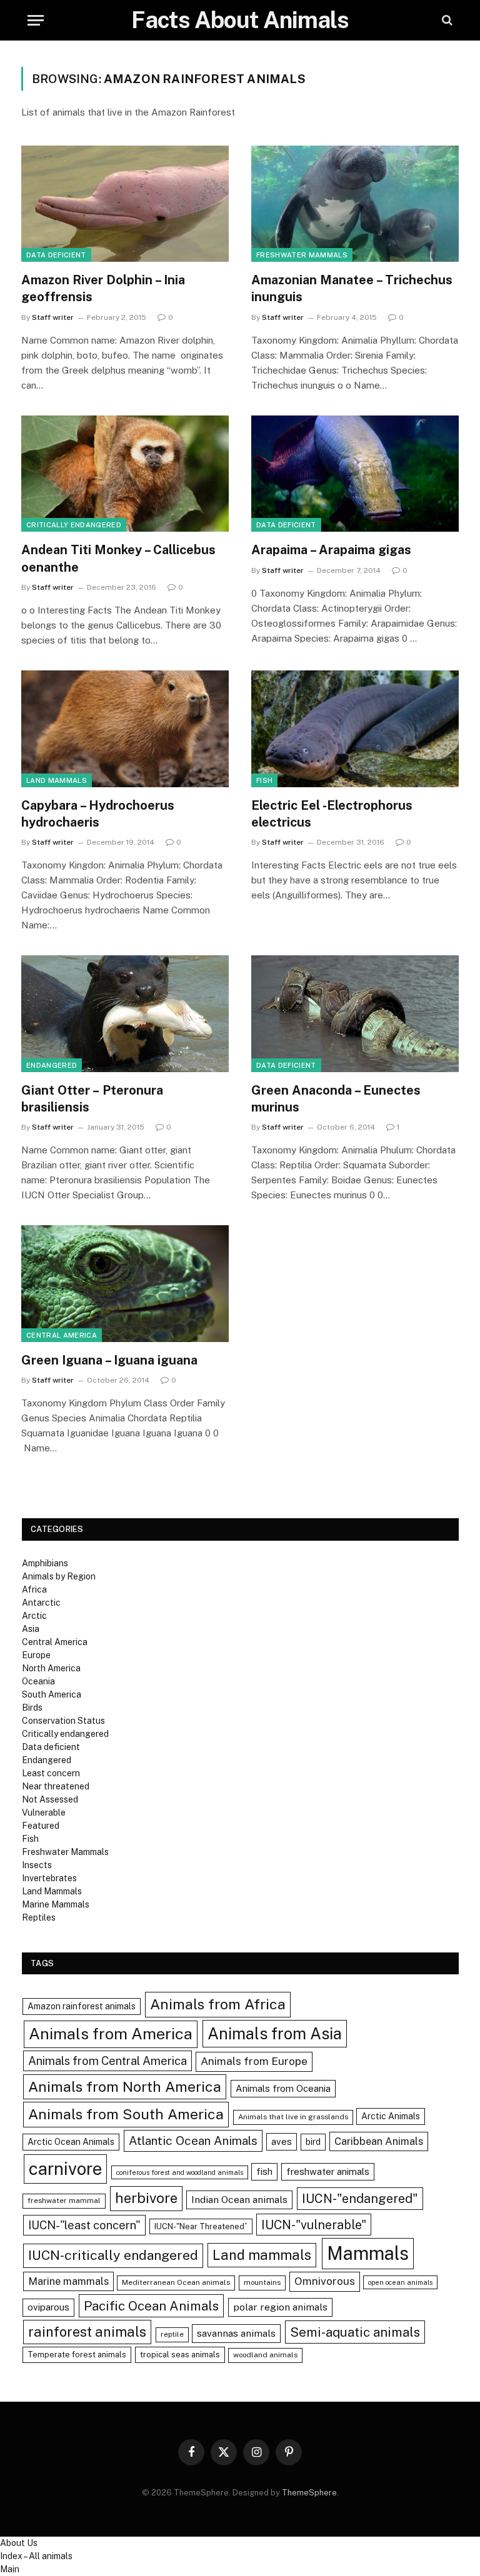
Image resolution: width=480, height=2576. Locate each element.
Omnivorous (325, 2281)
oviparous (48, 2307)
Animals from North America (125, 2086)
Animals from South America (126, 2114)
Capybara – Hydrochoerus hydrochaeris (98, 814)
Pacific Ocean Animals (151, 2306)
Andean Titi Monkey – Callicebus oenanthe (118, 558)
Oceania (38, 1681)
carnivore (65, 2169)
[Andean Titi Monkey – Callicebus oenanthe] (125, 474)
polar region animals (280, 2307)
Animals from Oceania (283, 2088)
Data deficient (56, 255)
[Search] (446, 20)
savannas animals (236, 2333)
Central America (62, 1335)
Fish (264, 780)
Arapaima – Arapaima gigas (331, 550)
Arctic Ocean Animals (71, 2142)
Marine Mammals (56, 1904)
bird (313, 2142)
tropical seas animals (180, 2355)
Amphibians (45, 1563)
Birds (32, 1708)
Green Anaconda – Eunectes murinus (336, 1099)
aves (282, 2141)
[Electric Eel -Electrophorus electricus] (355, 729)
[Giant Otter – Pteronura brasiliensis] (125, 1014)
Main (10, 2569)
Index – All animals (36, 2556)
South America (52, 1694)
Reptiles (39, 1917)
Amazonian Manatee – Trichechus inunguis (352, 288)
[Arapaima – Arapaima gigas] (355, 474)
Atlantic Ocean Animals (193, 2141)
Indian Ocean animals (239, 2200)
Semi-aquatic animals (355, 2332)
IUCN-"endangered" (360, 2199)
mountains (262, 2282)
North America (51, 1668)
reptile (172, 2334)
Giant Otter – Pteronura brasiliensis (92, 1099)
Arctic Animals (391, 2116)
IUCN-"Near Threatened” (201, 2226)
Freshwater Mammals (302, 255)
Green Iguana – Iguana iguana (109, 1360)
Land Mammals (57, 780)
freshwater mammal (64, 2201)
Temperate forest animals (77, 2355)
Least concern (51, 1773)
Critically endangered (74, 525)
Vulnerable (44, 1813)
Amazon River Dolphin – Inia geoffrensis (103, 288)
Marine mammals (68, 2281)
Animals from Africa (218, 2004)
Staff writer (53, 317)
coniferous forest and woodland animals (180, 2172)
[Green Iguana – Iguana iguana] (125, 1284)
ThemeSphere (309, 2493)
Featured (41, 1826)
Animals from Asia (275, 2034)
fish (264, 2171)
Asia (31, 1629)
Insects (37, 1865)
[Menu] (36, 20)
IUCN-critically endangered (113, 2255)
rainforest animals (87, 2332)
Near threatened (56, 1786)
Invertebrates (49, 1878)
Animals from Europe (254, 2061)
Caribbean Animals (379, 2141)
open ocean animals (400, 2282)
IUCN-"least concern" (84, 2225)
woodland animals (265, 2355)
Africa (34, 1589)
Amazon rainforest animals (82, 2006)
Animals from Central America (107, 2061)
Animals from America (111, 2034)
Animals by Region (59, 1576)
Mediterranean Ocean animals (176, 2282)
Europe (36, 1655)
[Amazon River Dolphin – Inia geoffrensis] (125, 204)
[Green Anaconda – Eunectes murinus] (355, 1014)
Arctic (34, 1616)
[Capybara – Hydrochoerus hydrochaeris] (125, 729)
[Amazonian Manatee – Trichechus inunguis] (355, 204)
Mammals (368, 2253)
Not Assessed (50, 1799)
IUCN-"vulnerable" (314, 2225)
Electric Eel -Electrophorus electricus (332, 814)
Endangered (52, 1065)
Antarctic (41, 1603)
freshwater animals (328, 2171)
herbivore (146, 2198)
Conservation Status (63, 1721)
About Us (19, 2543)
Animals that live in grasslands (293, 2117)
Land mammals (262, 2255)
